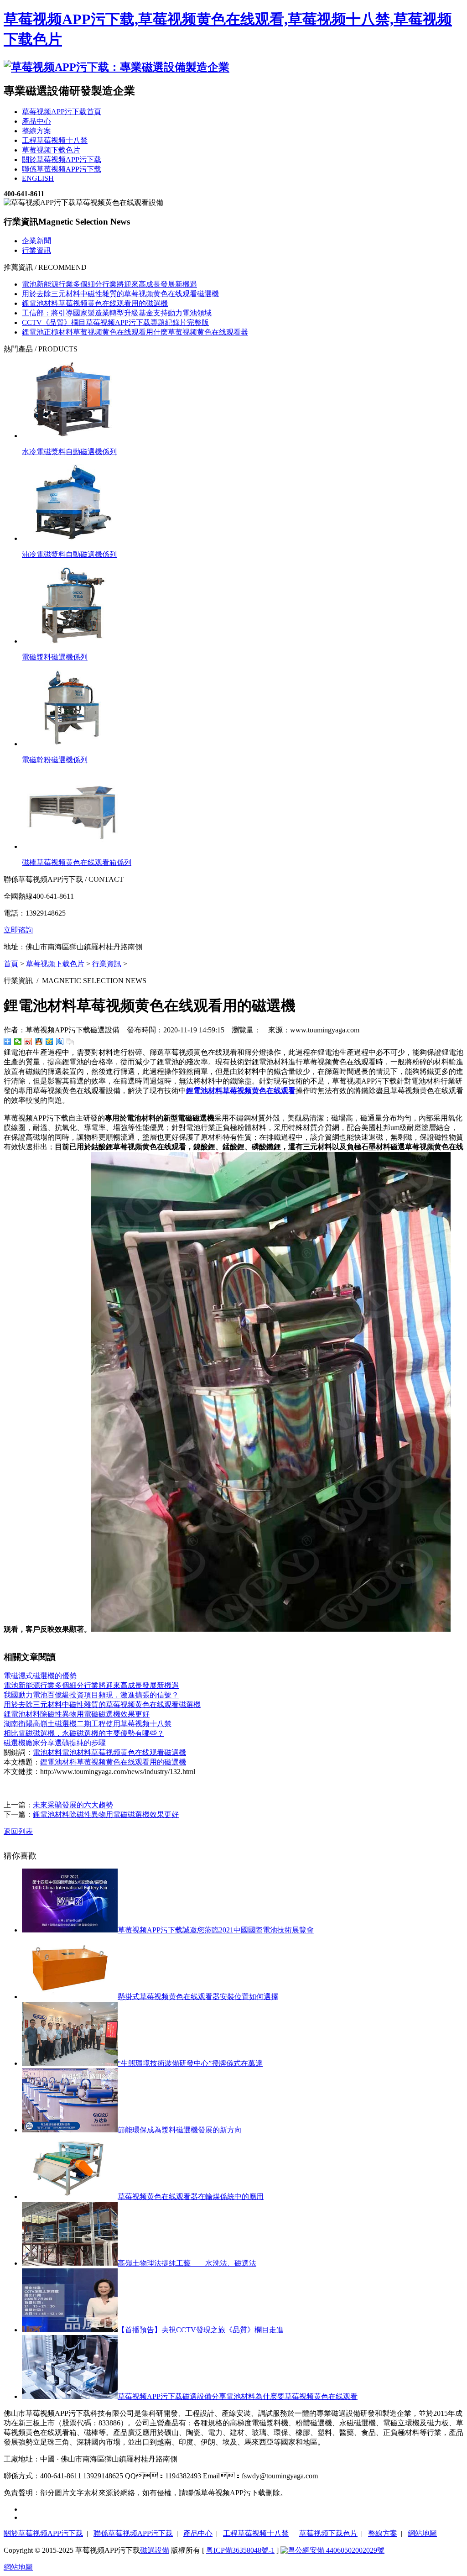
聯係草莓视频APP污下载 (133, 2533)
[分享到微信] (18, 1042)
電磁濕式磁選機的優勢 (40, 1676)
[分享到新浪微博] (29, 1042)
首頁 (11, 964)
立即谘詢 (18, 930)
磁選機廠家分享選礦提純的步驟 (55, 1743)
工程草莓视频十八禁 (256, 2533)
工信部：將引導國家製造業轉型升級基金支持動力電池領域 (117, 313)
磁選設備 (155, 2550)
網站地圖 (422, 2533)
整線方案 (383, 2533)
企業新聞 (36, 241)
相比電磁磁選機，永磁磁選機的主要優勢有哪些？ (84, 1733)
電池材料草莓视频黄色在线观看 (113, 1752)
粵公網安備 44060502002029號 (336, 2550)
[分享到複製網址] (70, 1042)
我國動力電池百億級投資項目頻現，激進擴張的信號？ (91, 1695)
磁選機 (175, 1752)
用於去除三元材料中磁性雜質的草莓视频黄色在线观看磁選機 (120, 294)
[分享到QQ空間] (49, 1042)
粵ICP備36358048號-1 (240, 2550)
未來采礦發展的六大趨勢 (73, 1805)
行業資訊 (36, 250)
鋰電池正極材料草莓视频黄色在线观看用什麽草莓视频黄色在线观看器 (135, 332)
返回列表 (18, 1831)
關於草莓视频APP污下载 (43, 2533)
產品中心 (198, 2533)
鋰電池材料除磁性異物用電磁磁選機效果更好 (77, 1714)
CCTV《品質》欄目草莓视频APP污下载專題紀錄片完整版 (115, 322)
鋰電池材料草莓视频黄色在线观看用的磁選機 (95, 303)
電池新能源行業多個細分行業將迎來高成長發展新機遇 (109, 284)
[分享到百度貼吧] (60, 1042)
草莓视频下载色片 (55, 964)
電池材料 (47, 1752)
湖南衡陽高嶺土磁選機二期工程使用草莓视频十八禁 (88, 1724)
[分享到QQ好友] (39, 1042)
